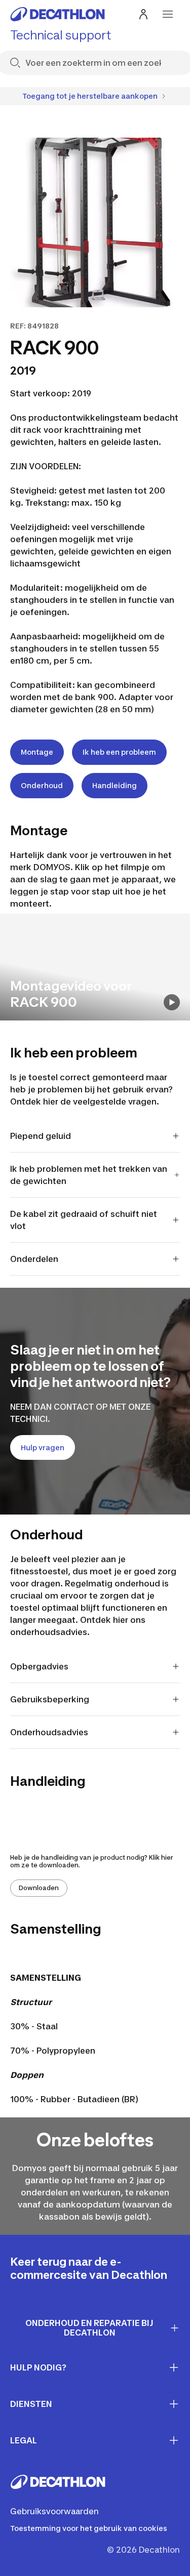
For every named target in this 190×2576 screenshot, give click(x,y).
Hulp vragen (43, 1447)
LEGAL (24, 2440)
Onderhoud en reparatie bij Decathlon (89, 2328)
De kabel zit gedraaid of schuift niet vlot (84, 1220)
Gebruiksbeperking (50, 1699)
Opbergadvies (39, 1666)
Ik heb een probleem (119, 752)
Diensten (31, 2404)
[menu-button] (168, 14)
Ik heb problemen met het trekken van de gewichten (89, 1175)
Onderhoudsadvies (49, 1732)
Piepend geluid (41, 1136)
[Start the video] (172, 1002)
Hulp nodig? (38, 2367)
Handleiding (115, 785)
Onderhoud (42, 785)
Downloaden (39, 1888)
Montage (37, 752)
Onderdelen (34, 1259)
